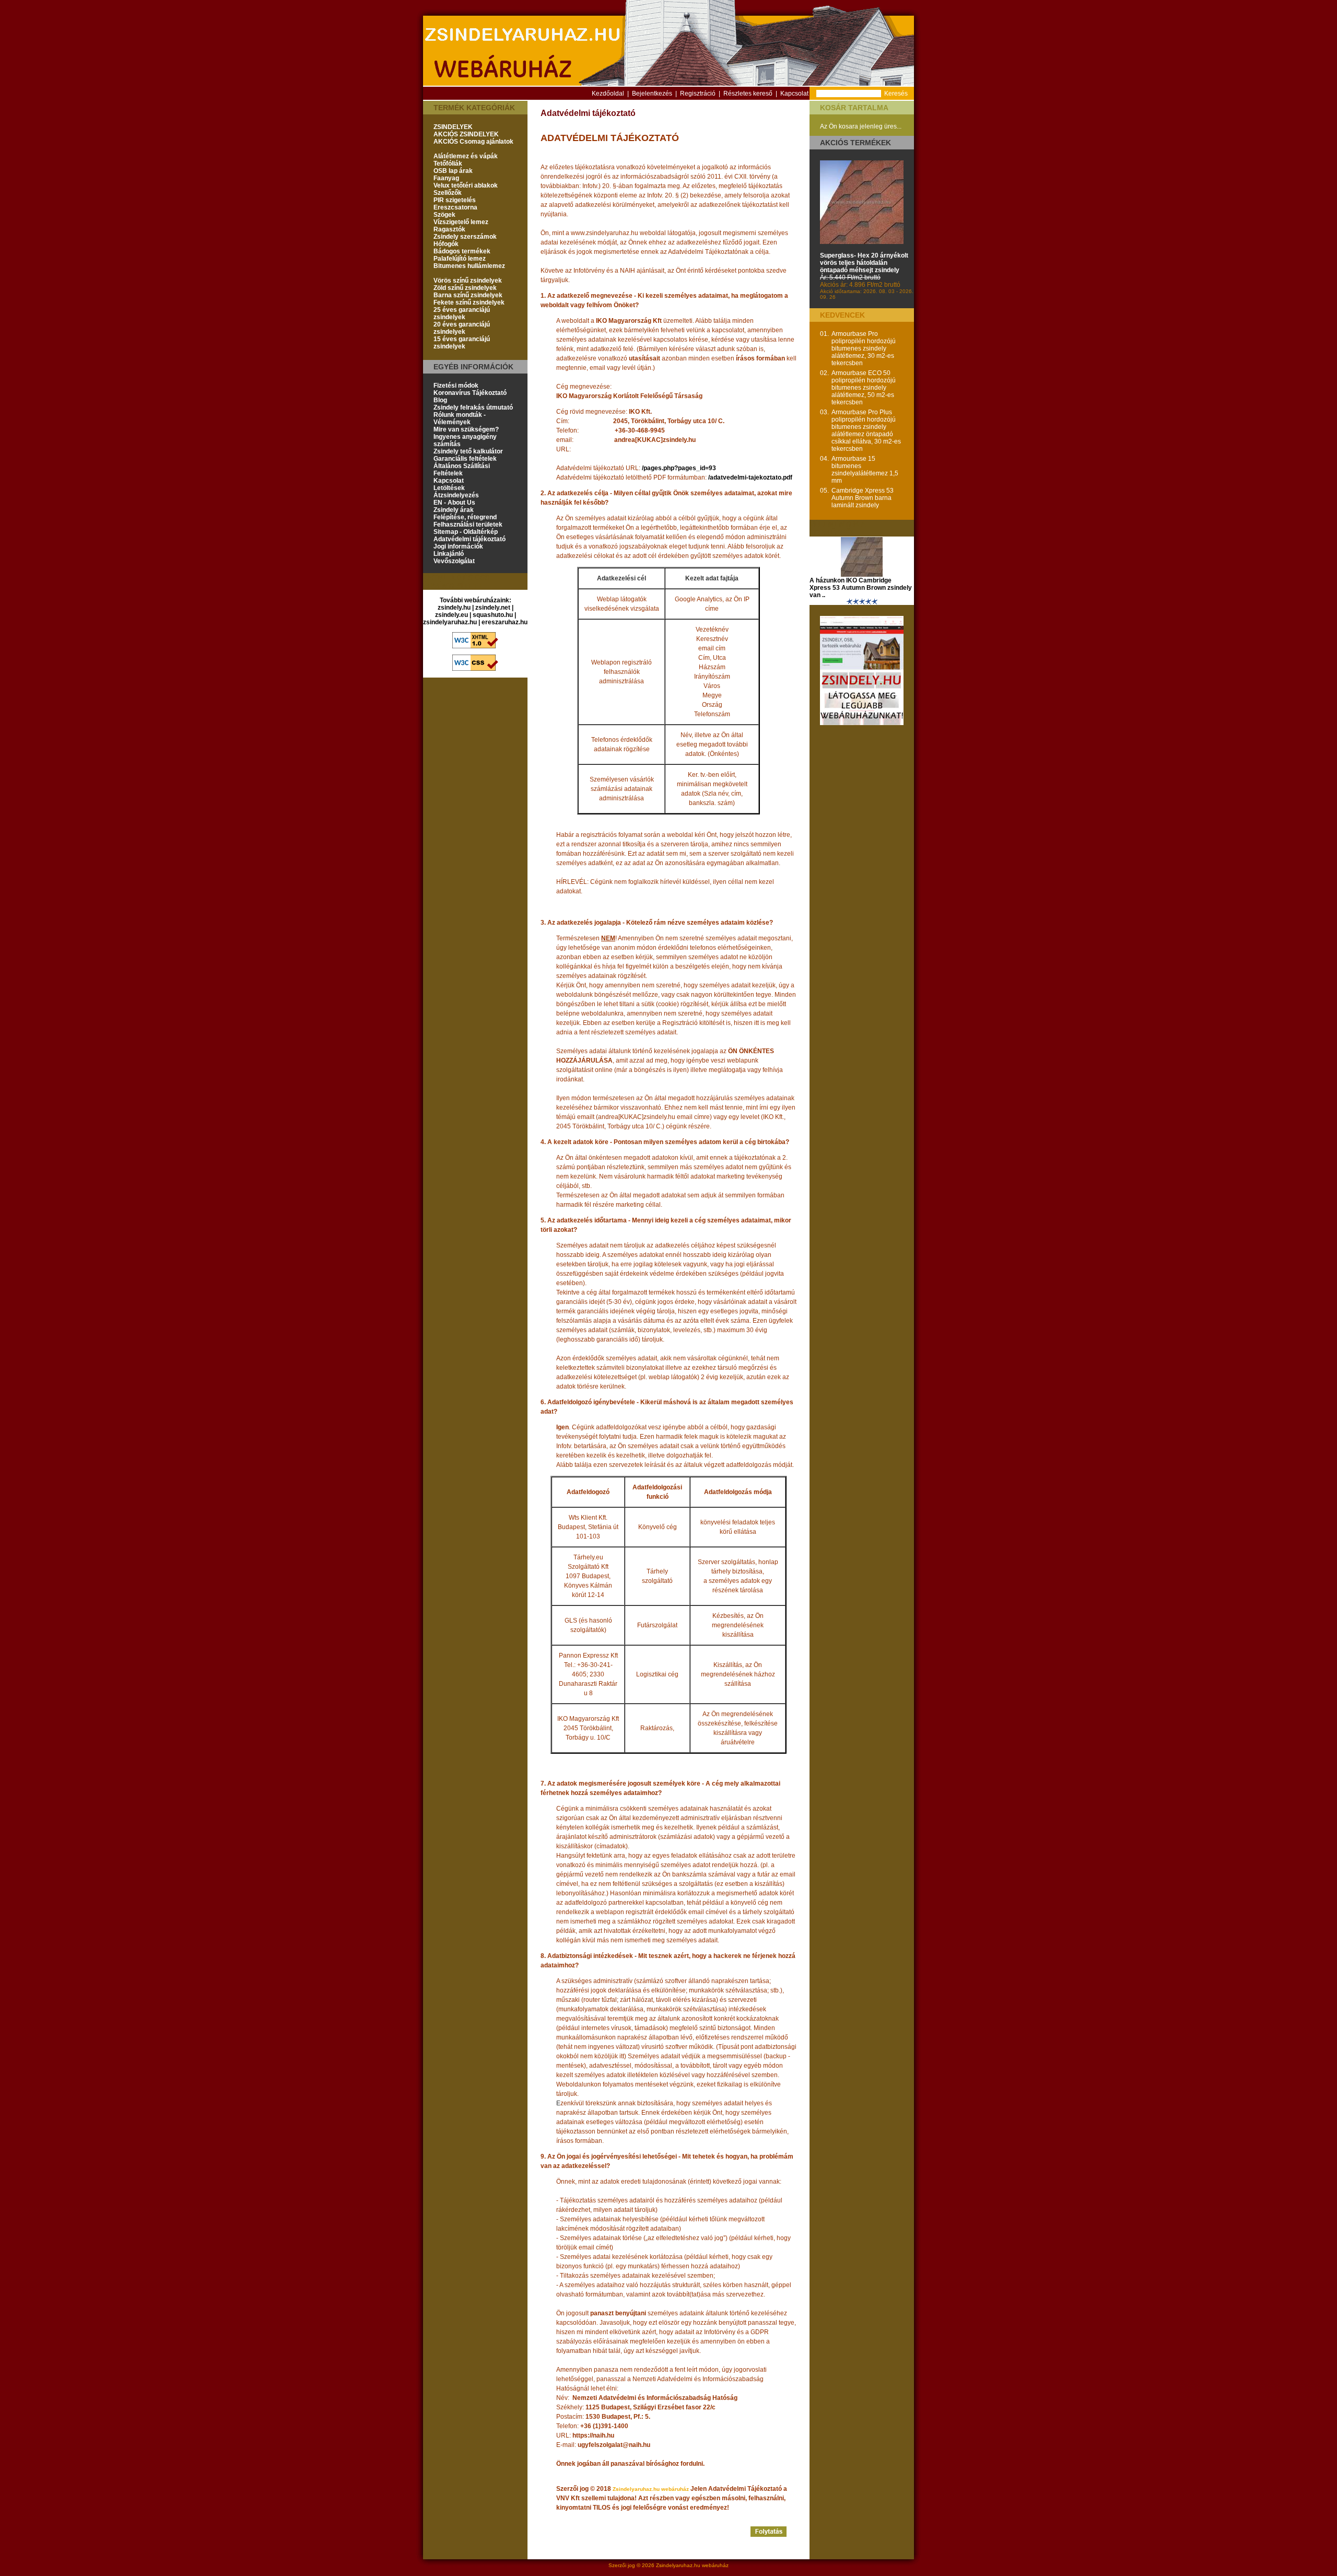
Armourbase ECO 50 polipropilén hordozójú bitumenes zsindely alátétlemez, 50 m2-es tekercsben (864, 388)
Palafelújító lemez (460, 259)
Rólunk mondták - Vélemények (460, 418)
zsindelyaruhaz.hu (450, 622)
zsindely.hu (454, 608)
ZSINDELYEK (453, 127)
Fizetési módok (456, 386)
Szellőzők (448, 193)
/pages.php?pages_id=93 (679, 468)
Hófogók (446, 244)
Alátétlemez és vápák (466, 156)
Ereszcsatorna (455, 207)
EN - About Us (454, 503)
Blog (440, 400)
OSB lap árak (453, 171)
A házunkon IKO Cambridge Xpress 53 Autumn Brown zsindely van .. (861, 588)
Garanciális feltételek (465, 459)
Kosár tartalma (854, 108)
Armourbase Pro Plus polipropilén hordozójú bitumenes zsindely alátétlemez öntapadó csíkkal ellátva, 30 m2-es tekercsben (866, 430)
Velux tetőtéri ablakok (466, 185)
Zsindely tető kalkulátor (468, 451)
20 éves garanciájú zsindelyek (462, 328)
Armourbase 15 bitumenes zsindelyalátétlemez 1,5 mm (865, 470)
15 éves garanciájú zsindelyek (462, 343)
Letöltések (449, 488)
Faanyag (446, 178)
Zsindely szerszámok (465, 237)
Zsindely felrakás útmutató (473, 407)
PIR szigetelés (455, 200)
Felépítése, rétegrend (465, 517)
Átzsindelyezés (456, 495)
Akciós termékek (855, 143)
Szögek (444, 215)
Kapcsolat (794, 94)
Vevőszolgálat (454, 561)
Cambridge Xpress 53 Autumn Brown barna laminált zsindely (863, 498)
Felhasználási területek (468, 524)
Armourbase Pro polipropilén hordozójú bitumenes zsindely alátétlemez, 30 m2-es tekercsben (864, 348)
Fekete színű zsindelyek (469, 302)
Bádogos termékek (462, 251)
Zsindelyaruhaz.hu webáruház (692, 2565)
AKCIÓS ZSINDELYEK (466, 134)
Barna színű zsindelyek (468, 295)
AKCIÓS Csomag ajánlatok (473, 142)
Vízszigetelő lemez (461, 222)
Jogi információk (458, 546)
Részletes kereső (748, 94)
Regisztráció (698, 94)
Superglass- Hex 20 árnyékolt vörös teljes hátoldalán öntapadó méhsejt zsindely (864, 263)
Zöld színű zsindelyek (465, 288)
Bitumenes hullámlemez (469, 266)
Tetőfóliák (448, 164)
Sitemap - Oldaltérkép (466, 532)
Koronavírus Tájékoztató (470, 393)
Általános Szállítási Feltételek (462, 470)
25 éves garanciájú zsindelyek (462, 313)
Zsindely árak (454, 510)
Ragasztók (449, 229)
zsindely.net (493, 608)
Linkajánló (449, 554)
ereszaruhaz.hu (505, 622)
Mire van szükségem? (466, 429)
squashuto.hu (493, 615)
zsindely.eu (451, 615)
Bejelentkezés (652, 94)
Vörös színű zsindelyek (468, 281)
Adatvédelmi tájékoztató (470, 539)
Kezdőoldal (608, 94)
